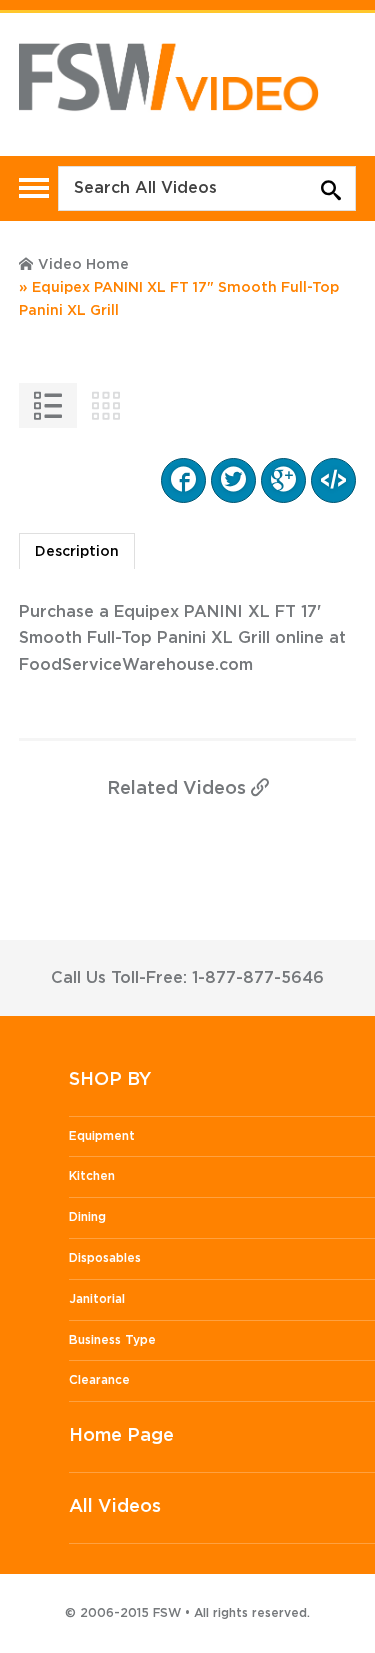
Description (77, 552)
